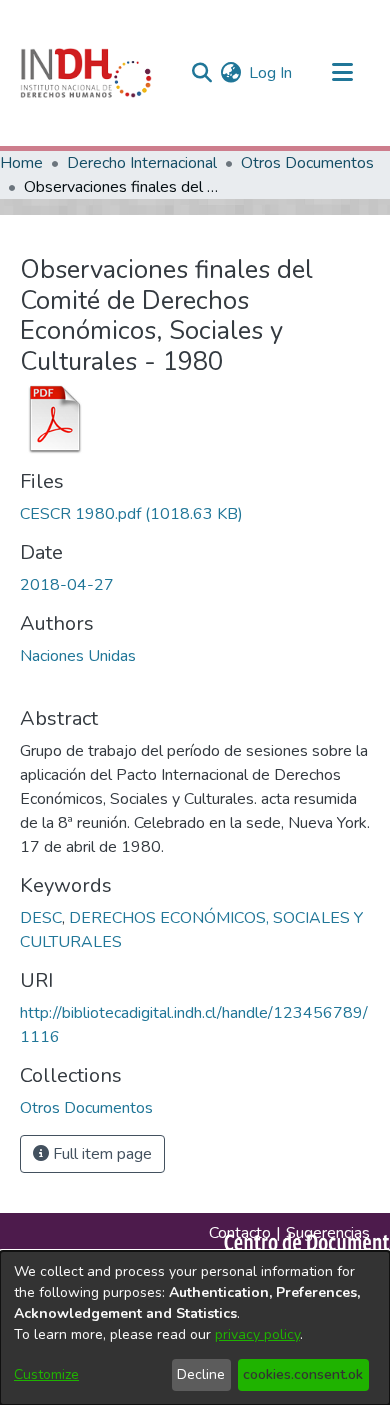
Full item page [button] (100, 1154)
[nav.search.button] (201, 73)
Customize (46, 1374)
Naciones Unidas (78, 656)
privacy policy (257, 1334)
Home (21, 163)
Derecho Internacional (142, 163)
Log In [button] (271, 73)
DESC (41, 918)
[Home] (86, 73)
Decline (201, 1374)
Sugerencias (328, 1233)
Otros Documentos (307, 163)
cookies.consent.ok (303, 1374)
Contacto (240, 1233)
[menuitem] (230, 73)
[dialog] (195, 1328)
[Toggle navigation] (342, 73)
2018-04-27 (67, 585)
